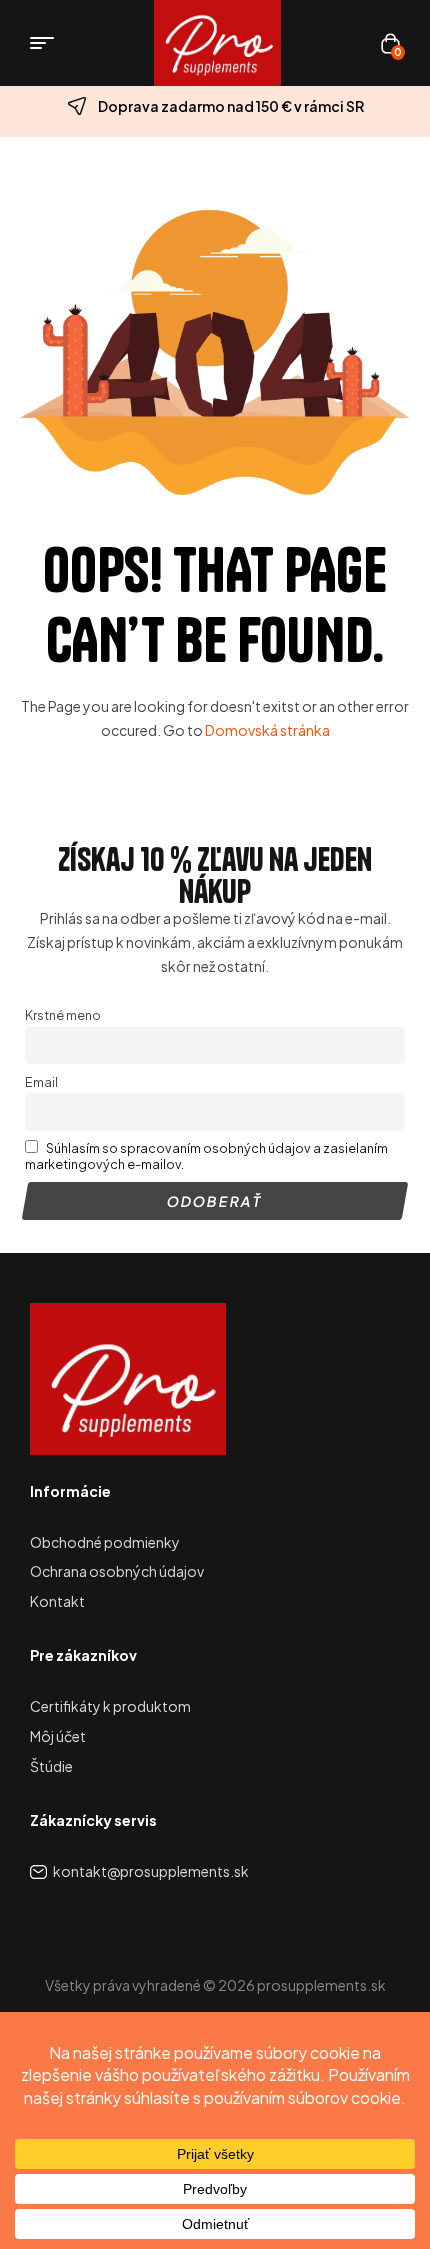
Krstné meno (63, 1015)
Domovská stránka (267, 730)
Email (41, 1082)
